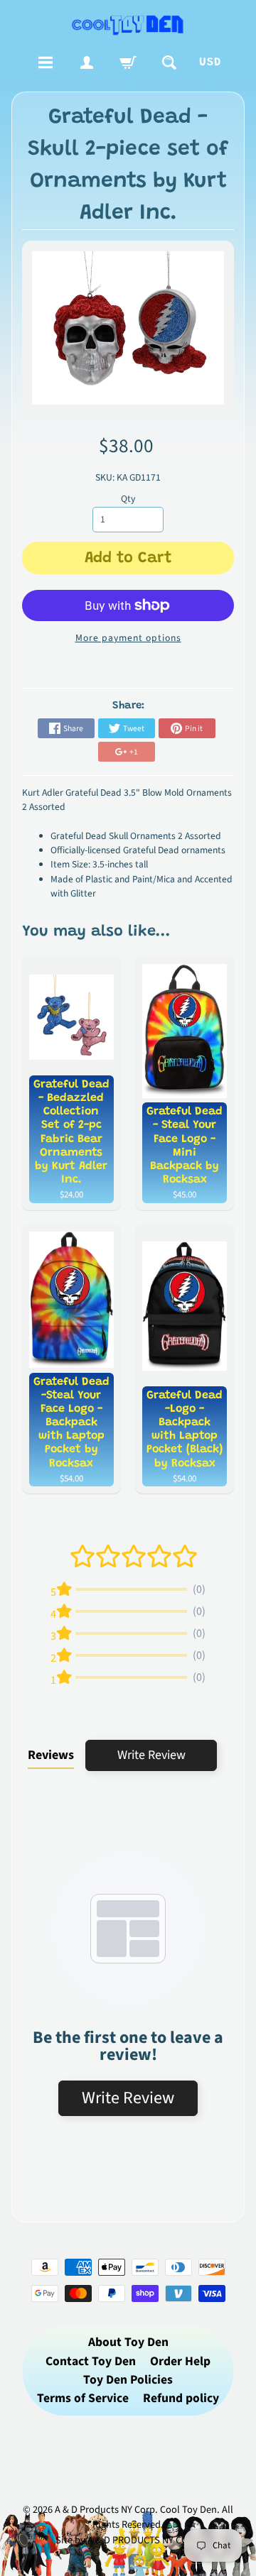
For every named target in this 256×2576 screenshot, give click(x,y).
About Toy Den (128, 2342)
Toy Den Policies (128, 2380)
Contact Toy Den (91, 2361)
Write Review (151, 1755)
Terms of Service (83, 2398)
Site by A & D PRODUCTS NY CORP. (128, 2540)
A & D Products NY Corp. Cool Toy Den (136, 2510)
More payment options (128, 638)
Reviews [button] (51, 1755)
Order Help (180, 2361)
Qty (128, 499)
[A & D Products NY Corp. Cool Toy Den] (128, 24)
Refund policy (181, 2398)
